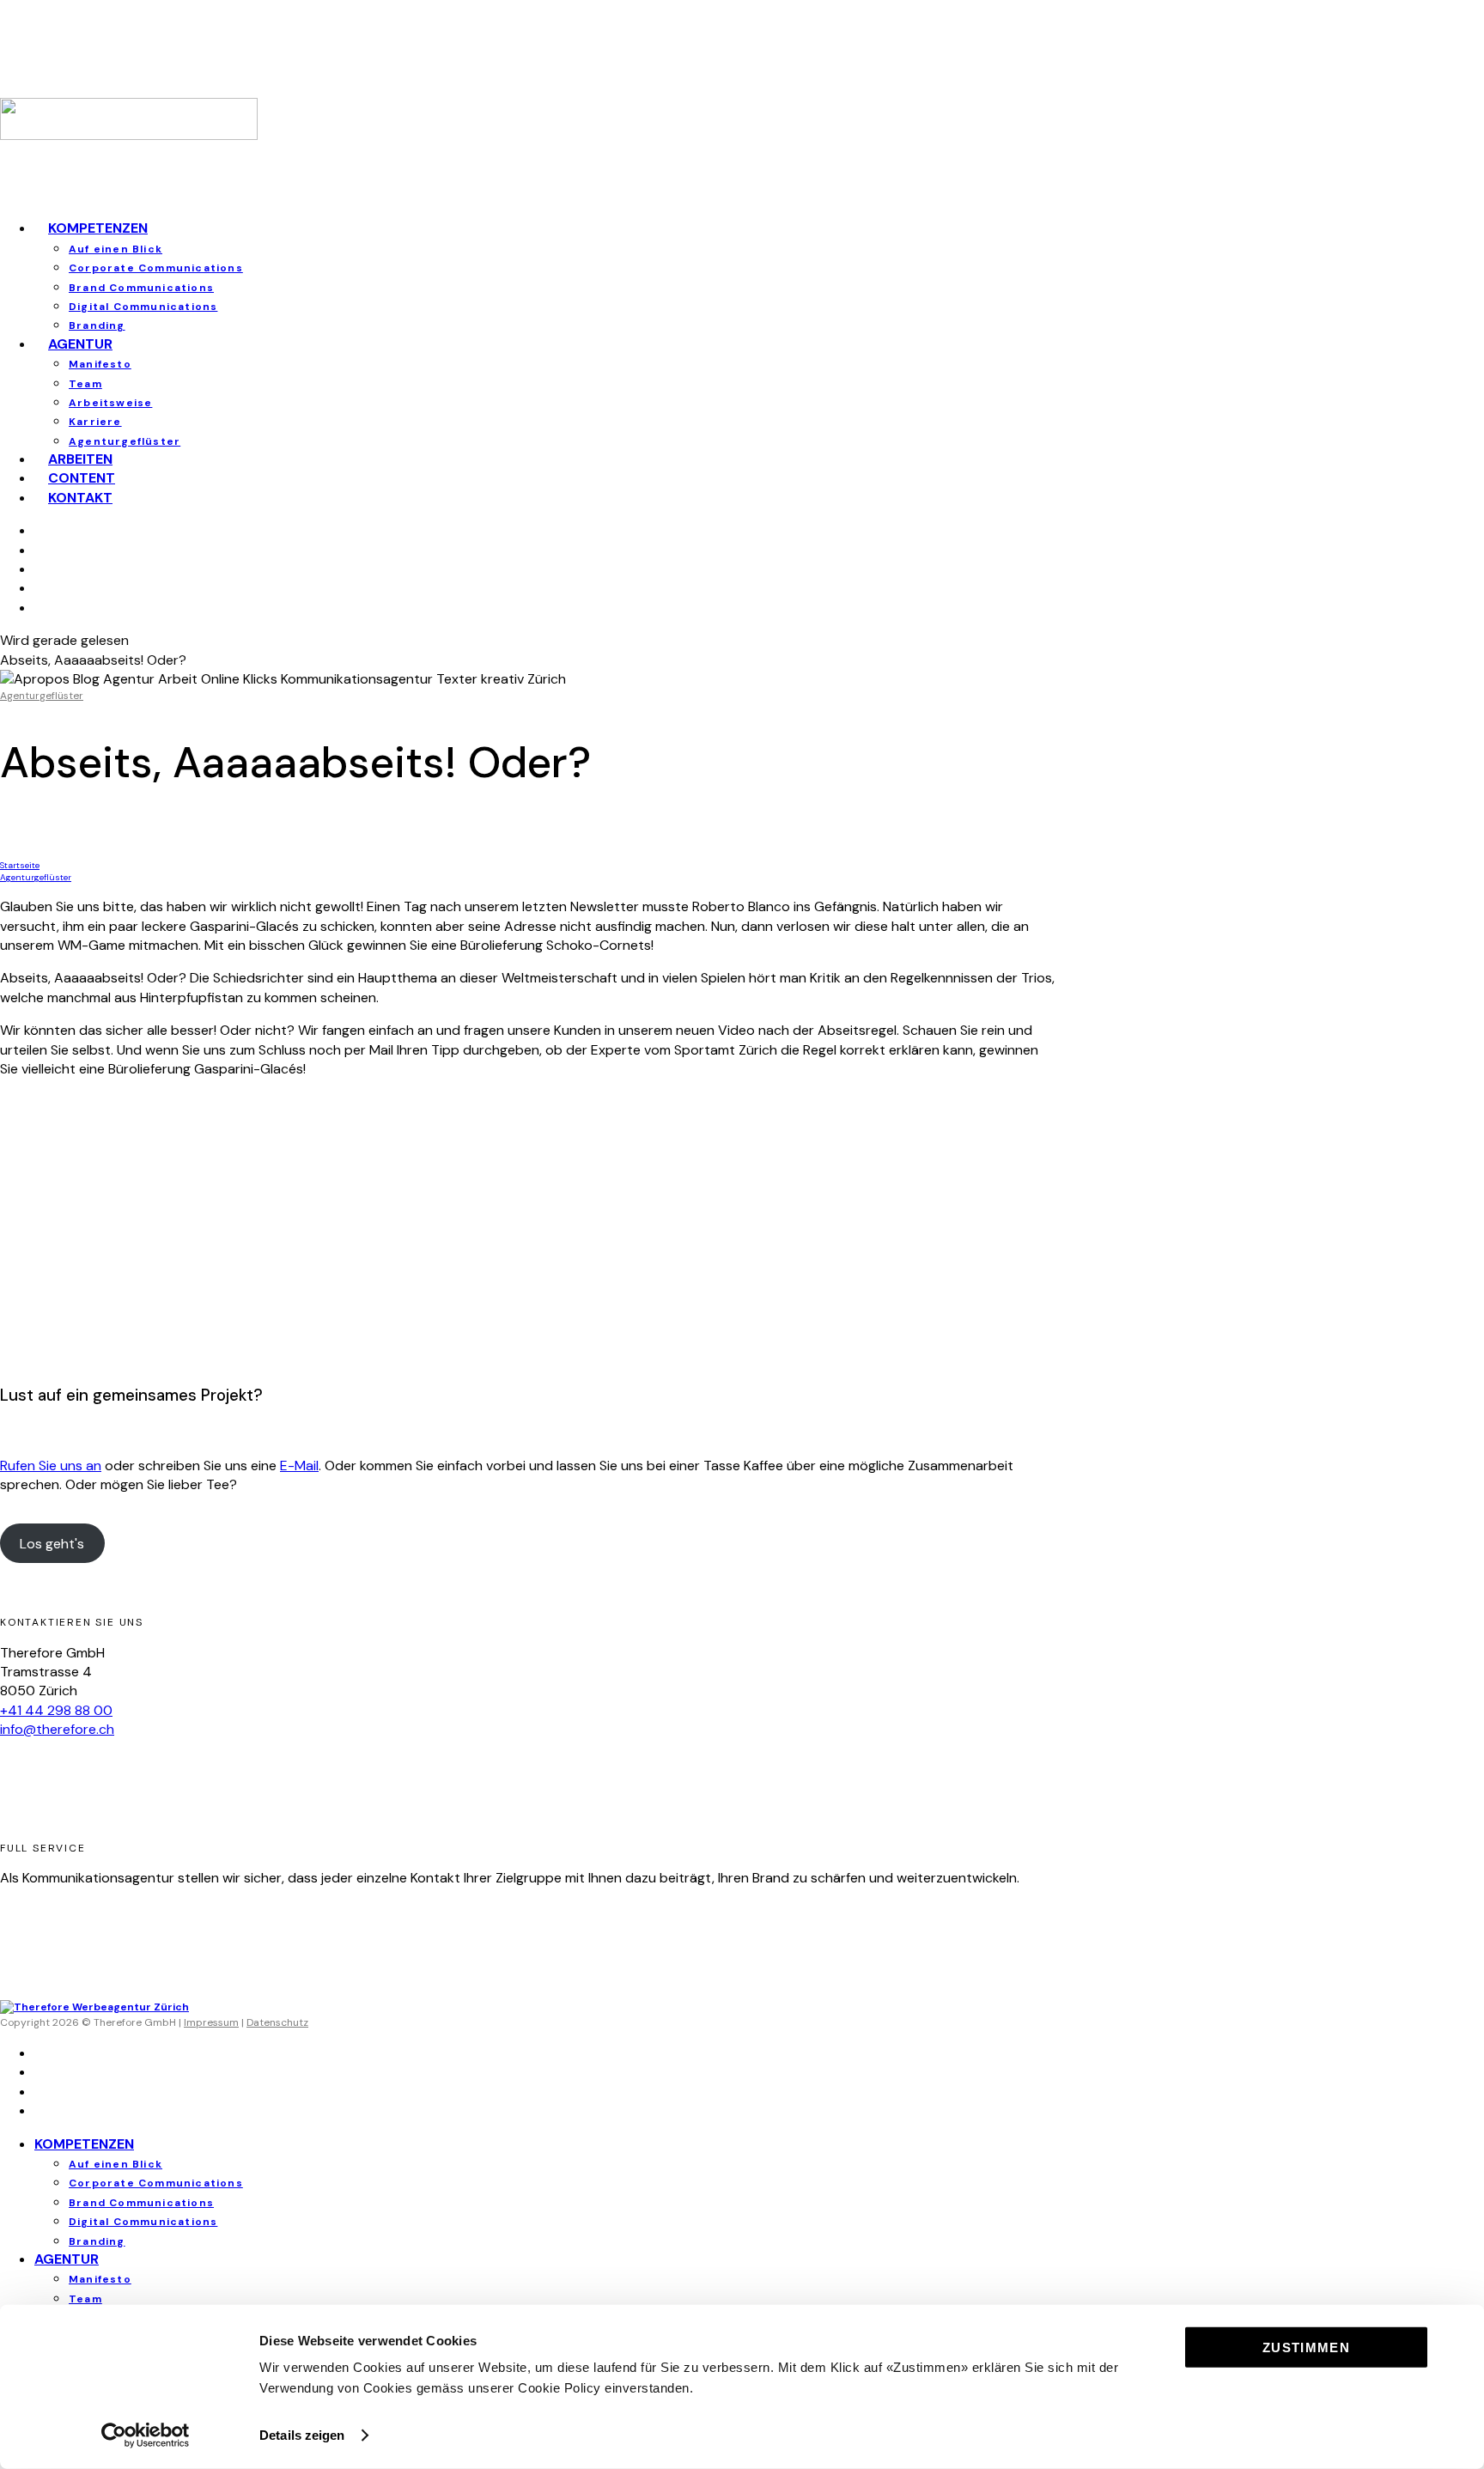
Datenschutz (277, 2022)
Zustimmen (1306, 2347)
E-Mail (299, 1466)
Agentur (80, 344)
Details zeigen (302, 2435)
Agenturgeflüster (42, 696)
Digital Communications (143, 307)
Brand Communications (141, 288)
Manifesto (100, 364)
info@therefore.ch (57, 1729)
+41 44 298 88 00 (56, 1710)
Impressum (211, 2022)
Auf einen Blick (116, 249)
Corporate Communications (156, 268)
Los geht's (52, 1544)
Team (85, 384)
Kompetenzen (98, 228)
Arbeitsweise (110, 403)
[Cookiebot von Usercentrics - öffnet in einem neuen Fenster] (146, 2436)
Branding (97, 2241)
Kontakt (80, 498)
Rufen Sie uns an (51, 1466)
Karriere (95, 422)
